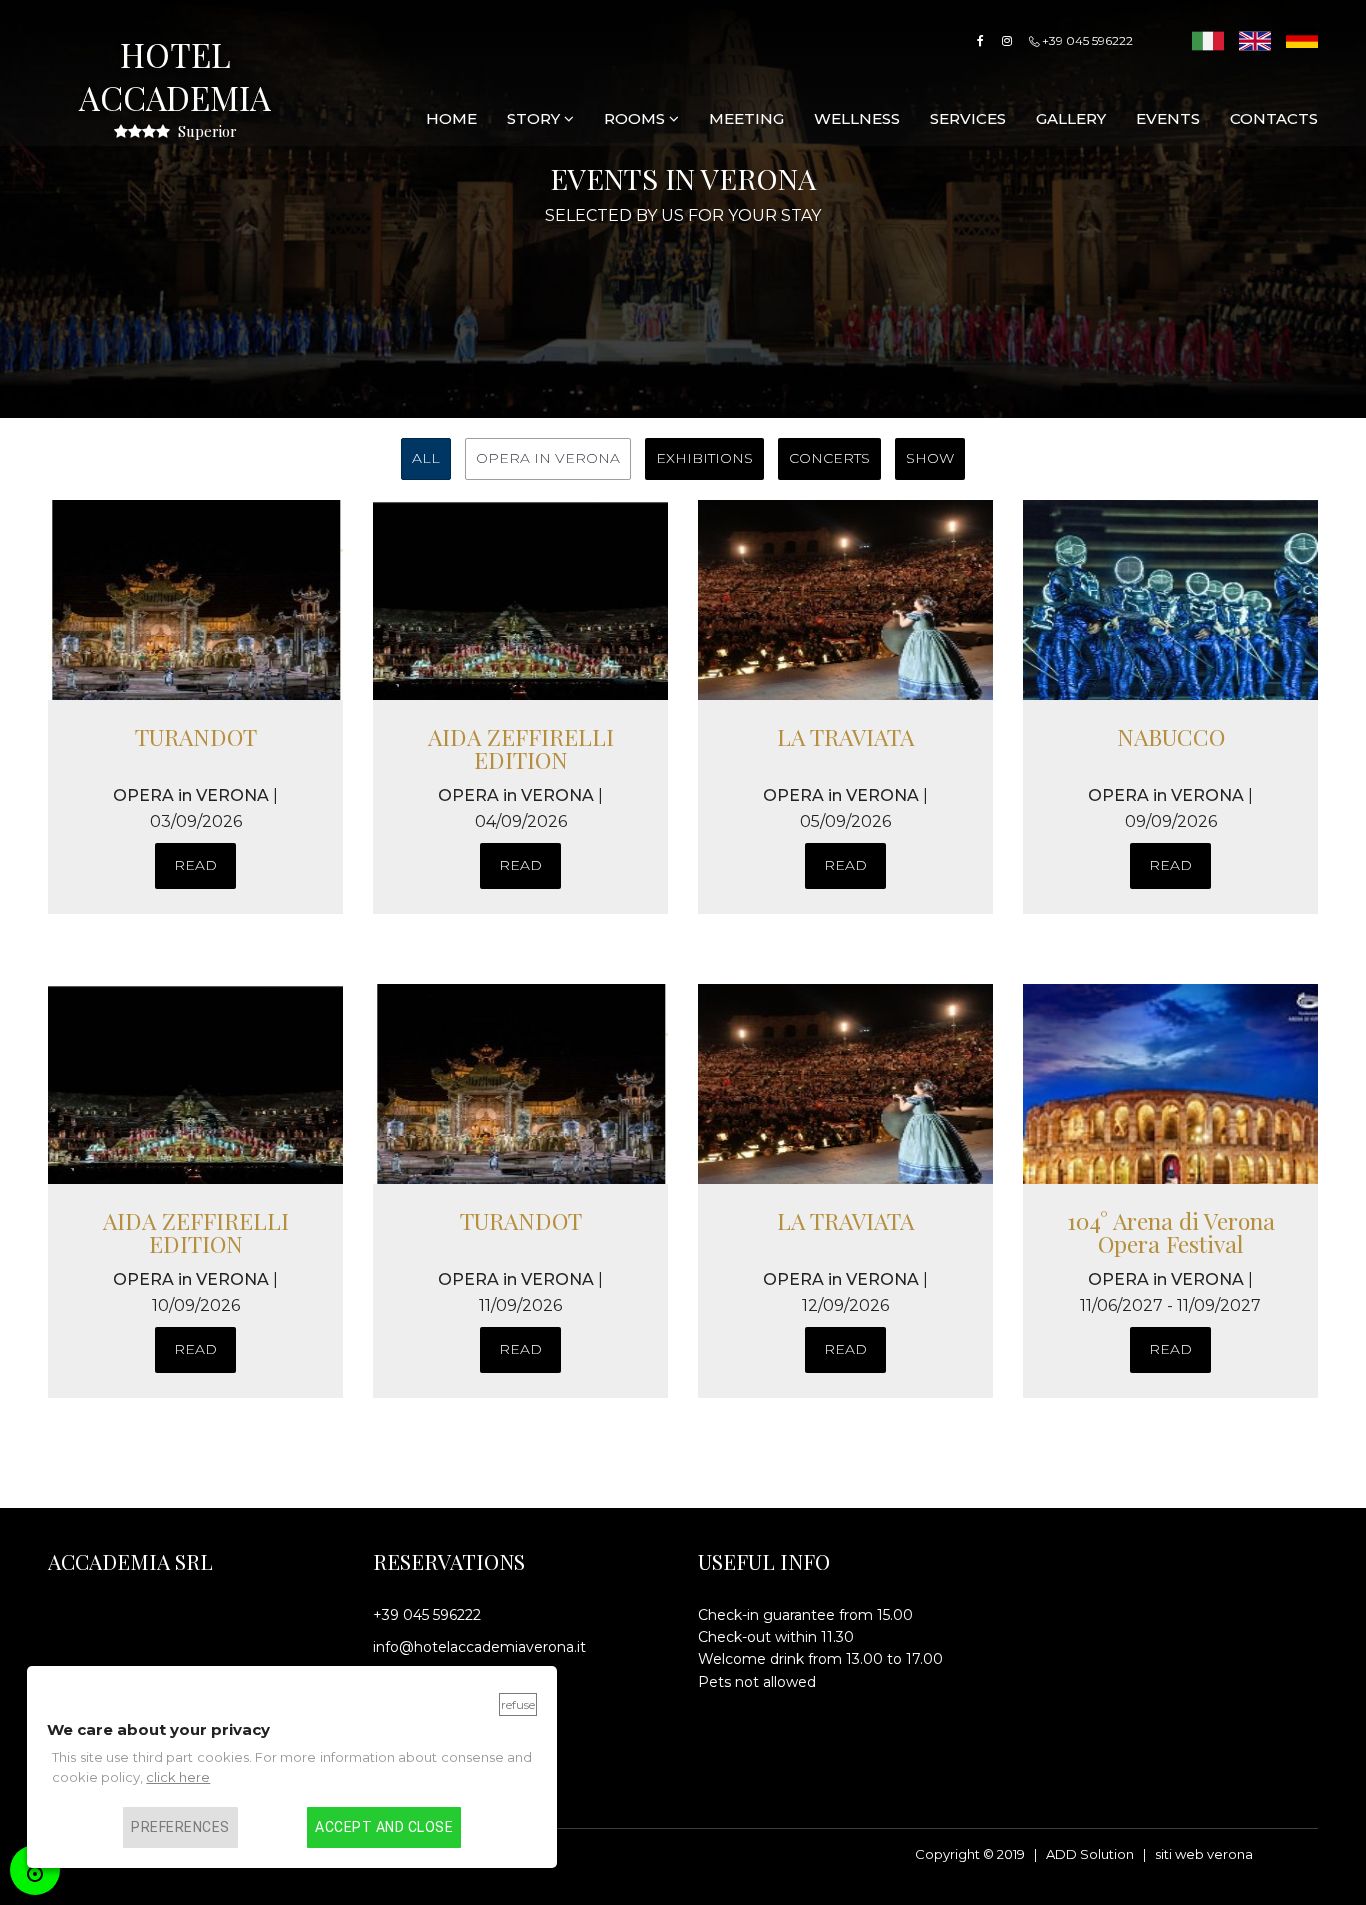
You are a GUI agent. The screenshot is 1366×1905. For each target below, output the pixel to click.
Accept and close (384, 1827)
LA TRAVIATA (845, 736)
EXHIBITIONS (704, 458)
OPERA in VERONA (548, 458)
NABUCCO (1171, 736)
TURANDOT (196, 736)
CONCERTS (829, 458)
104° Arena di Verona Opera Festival (1171, 1232)
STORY (535, 118)
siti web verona (1204, 1854)
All (426, 458)
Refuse (518, 1704)
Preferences (180, 1827)
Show (930, 458)
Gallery (1071, 118)
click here (178, 1777)
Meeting (746, 118)
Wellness (857, 118)
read (195, 865)
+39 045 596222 (1086, 40)
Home (451, 118)
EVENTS (1168, 118)
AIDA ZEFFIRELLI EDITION (521, 748)
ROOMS (636, 118)
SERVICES (968, 118)
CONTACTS (1274, 118)
